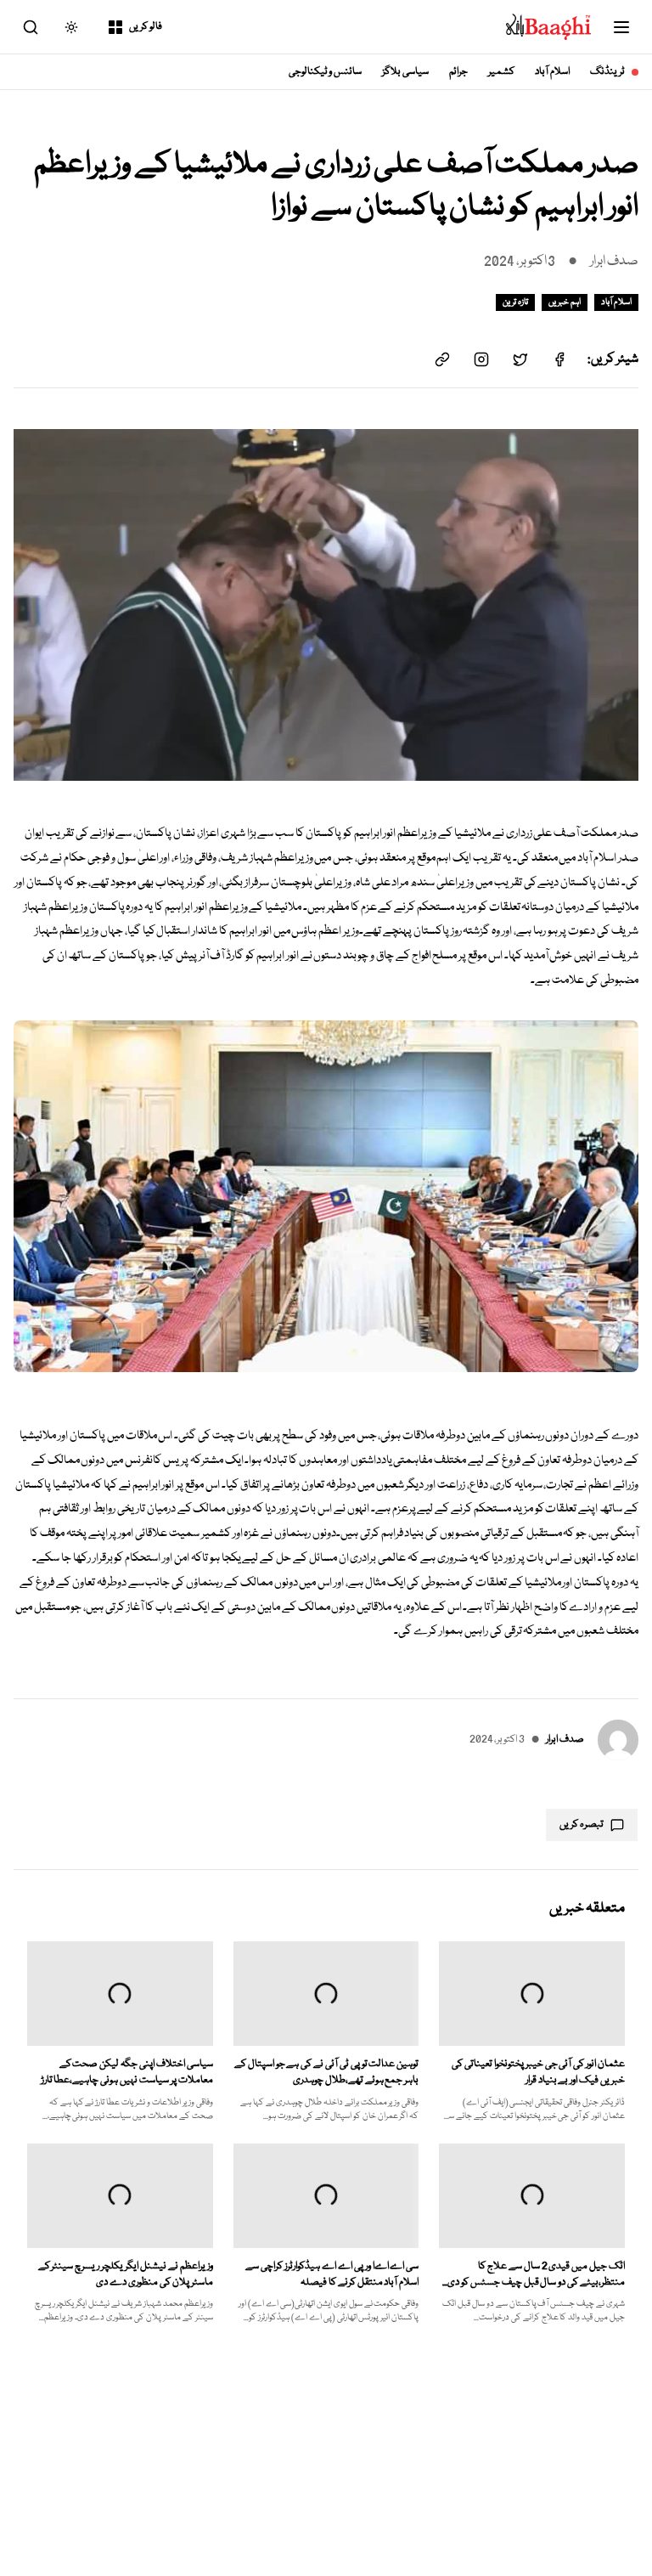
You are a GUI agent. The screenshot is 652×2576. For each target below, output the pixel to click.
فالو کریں (146, 27)
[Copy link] (442, 359)
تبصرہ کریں (582, 1825)
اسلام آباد (552, 72)
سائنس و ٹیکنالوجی (326, 72)
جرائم (458, 72)
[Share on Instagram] (481, 359)
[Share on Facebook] (559, 359)
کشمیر (501, 72)
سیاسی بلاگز (405, 72)
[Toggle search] (31, 27)
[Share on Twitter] (520, 359)
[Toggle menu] (621, 27)
